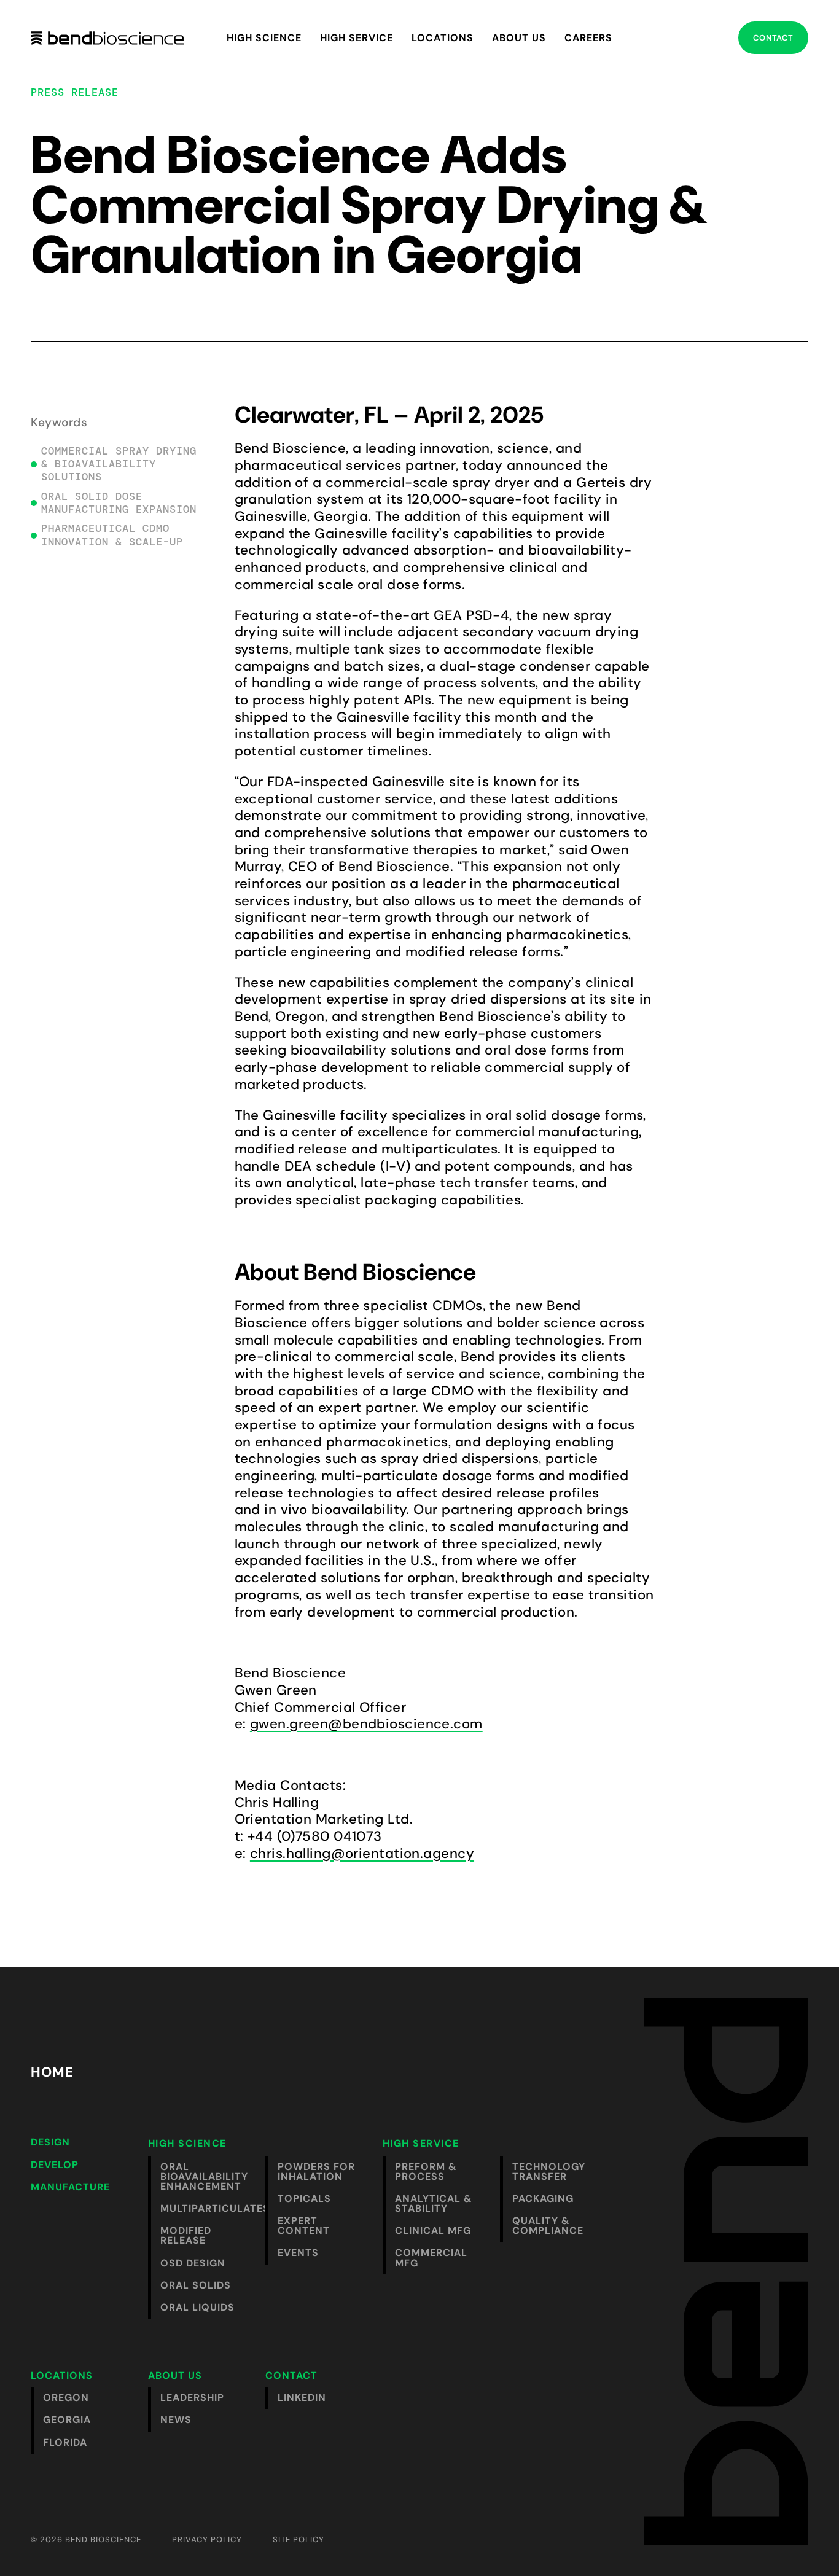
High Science (264, 38)
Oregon (66, 2398)
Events (298, 2253)
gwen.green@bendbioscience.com (366, 1724)
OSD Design (193, 2263)
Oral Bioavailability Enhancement (204, 2176)
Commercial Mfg (431, 2258)
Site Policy (299, 2539)
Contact (773, 38)
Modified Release (186, 2235)
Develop (55, 2165)
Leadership (192, 2398)
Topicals (304, 2199)
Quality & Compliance (548, 2226)
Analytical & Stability (433, 2203)
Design (50, 2142)
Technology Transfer (549, 2172)
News (176, 2420)
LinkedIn (302, 2398)
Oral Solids (196, 2285)
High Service (357, 38)
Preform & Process (426, 2172)
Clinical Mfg (433, 2231)
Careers (588, 38)
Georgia (67, 2420)
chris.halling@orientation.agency (362, 1853)
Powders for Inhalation (316, 2172)
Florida (65, 2442)
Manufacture (70, 2187)
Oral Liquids (197, 2307)
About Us (519, 38)
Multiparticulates (207, 2208)
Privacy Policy (207, 2539)
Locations (443, 38)
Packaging (543, 2199)
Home (52, 2072)
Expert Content (304, 2226)
